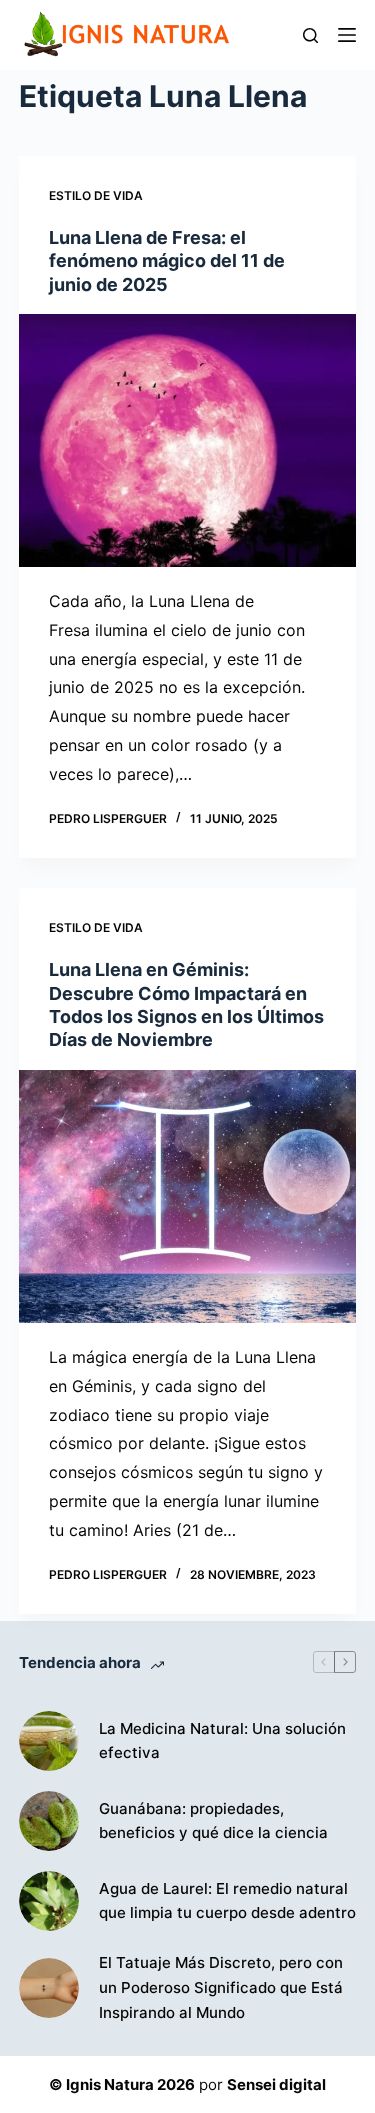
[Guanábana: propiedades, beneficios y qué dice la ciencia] (49, 1821)
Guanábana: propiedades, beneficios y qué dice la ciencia (213, 1821)
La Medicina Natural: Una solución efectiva (222, 1741)
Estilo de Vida (96, 195)
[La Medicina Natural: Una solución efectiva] (49, 1741)
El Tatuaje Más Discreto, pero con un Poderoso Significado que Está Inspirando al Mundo (221, 1987)
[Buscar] (310, 35)
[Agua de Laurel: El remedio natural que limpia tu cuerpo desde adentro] (49, 1901)
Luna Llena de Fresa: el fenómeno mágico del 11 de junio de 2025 (167, 261)
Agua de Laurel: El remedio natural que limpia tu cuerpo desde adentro (227, 1901)
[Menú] (347, 35)
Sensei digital (276, 2084)
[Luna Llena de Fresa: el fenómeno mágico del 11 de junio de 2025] (188, 440)
